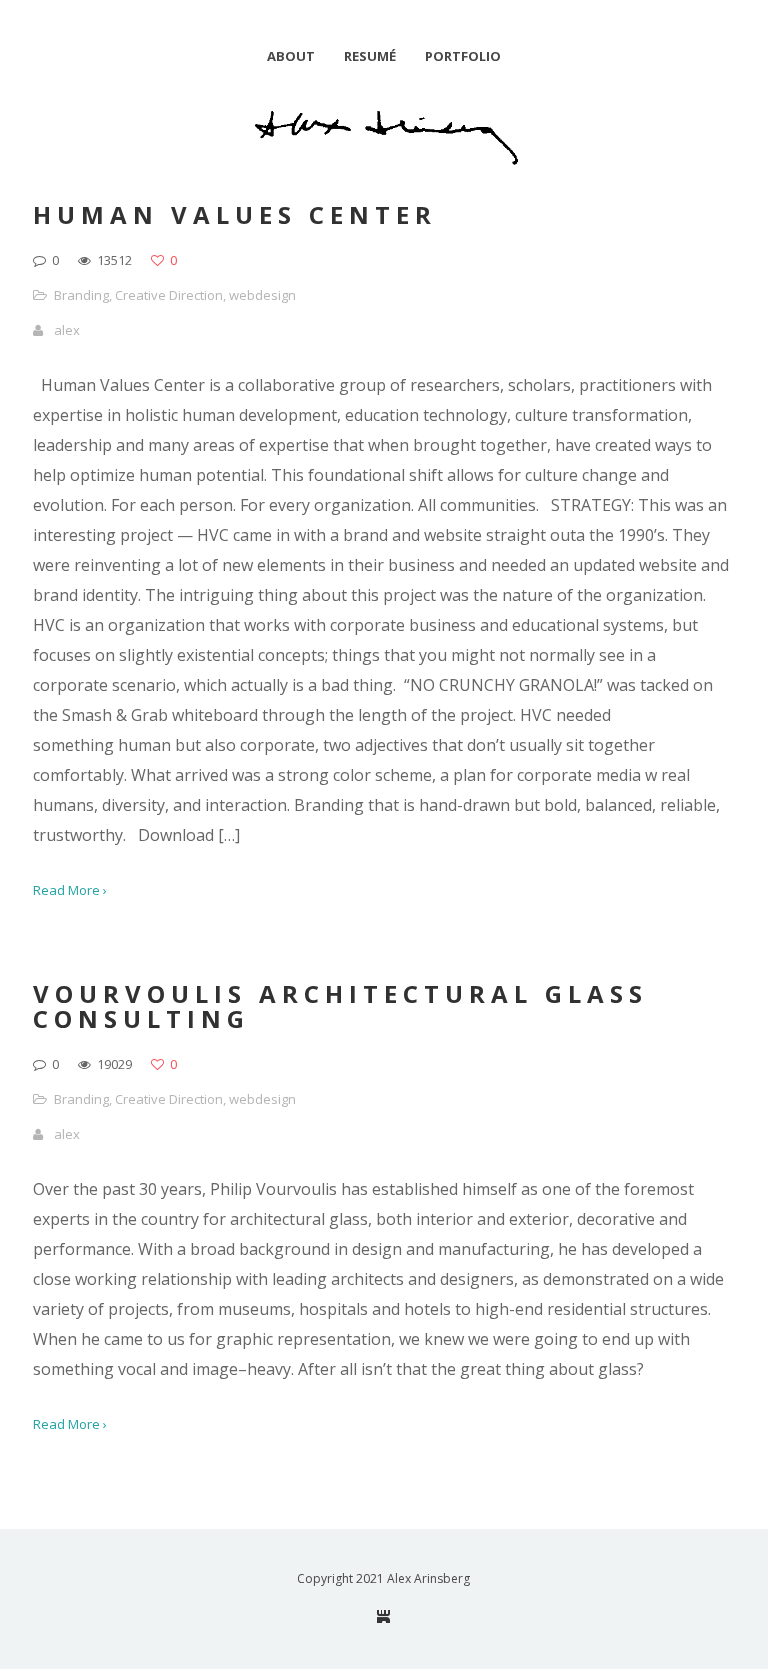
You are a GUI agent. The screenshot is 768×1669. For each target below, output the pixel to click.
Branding (81, 295)
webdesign (262, 295)
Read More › (70, 890)
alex (67, 330)
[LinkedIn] (383, 1616)
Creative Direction (169, 295)
